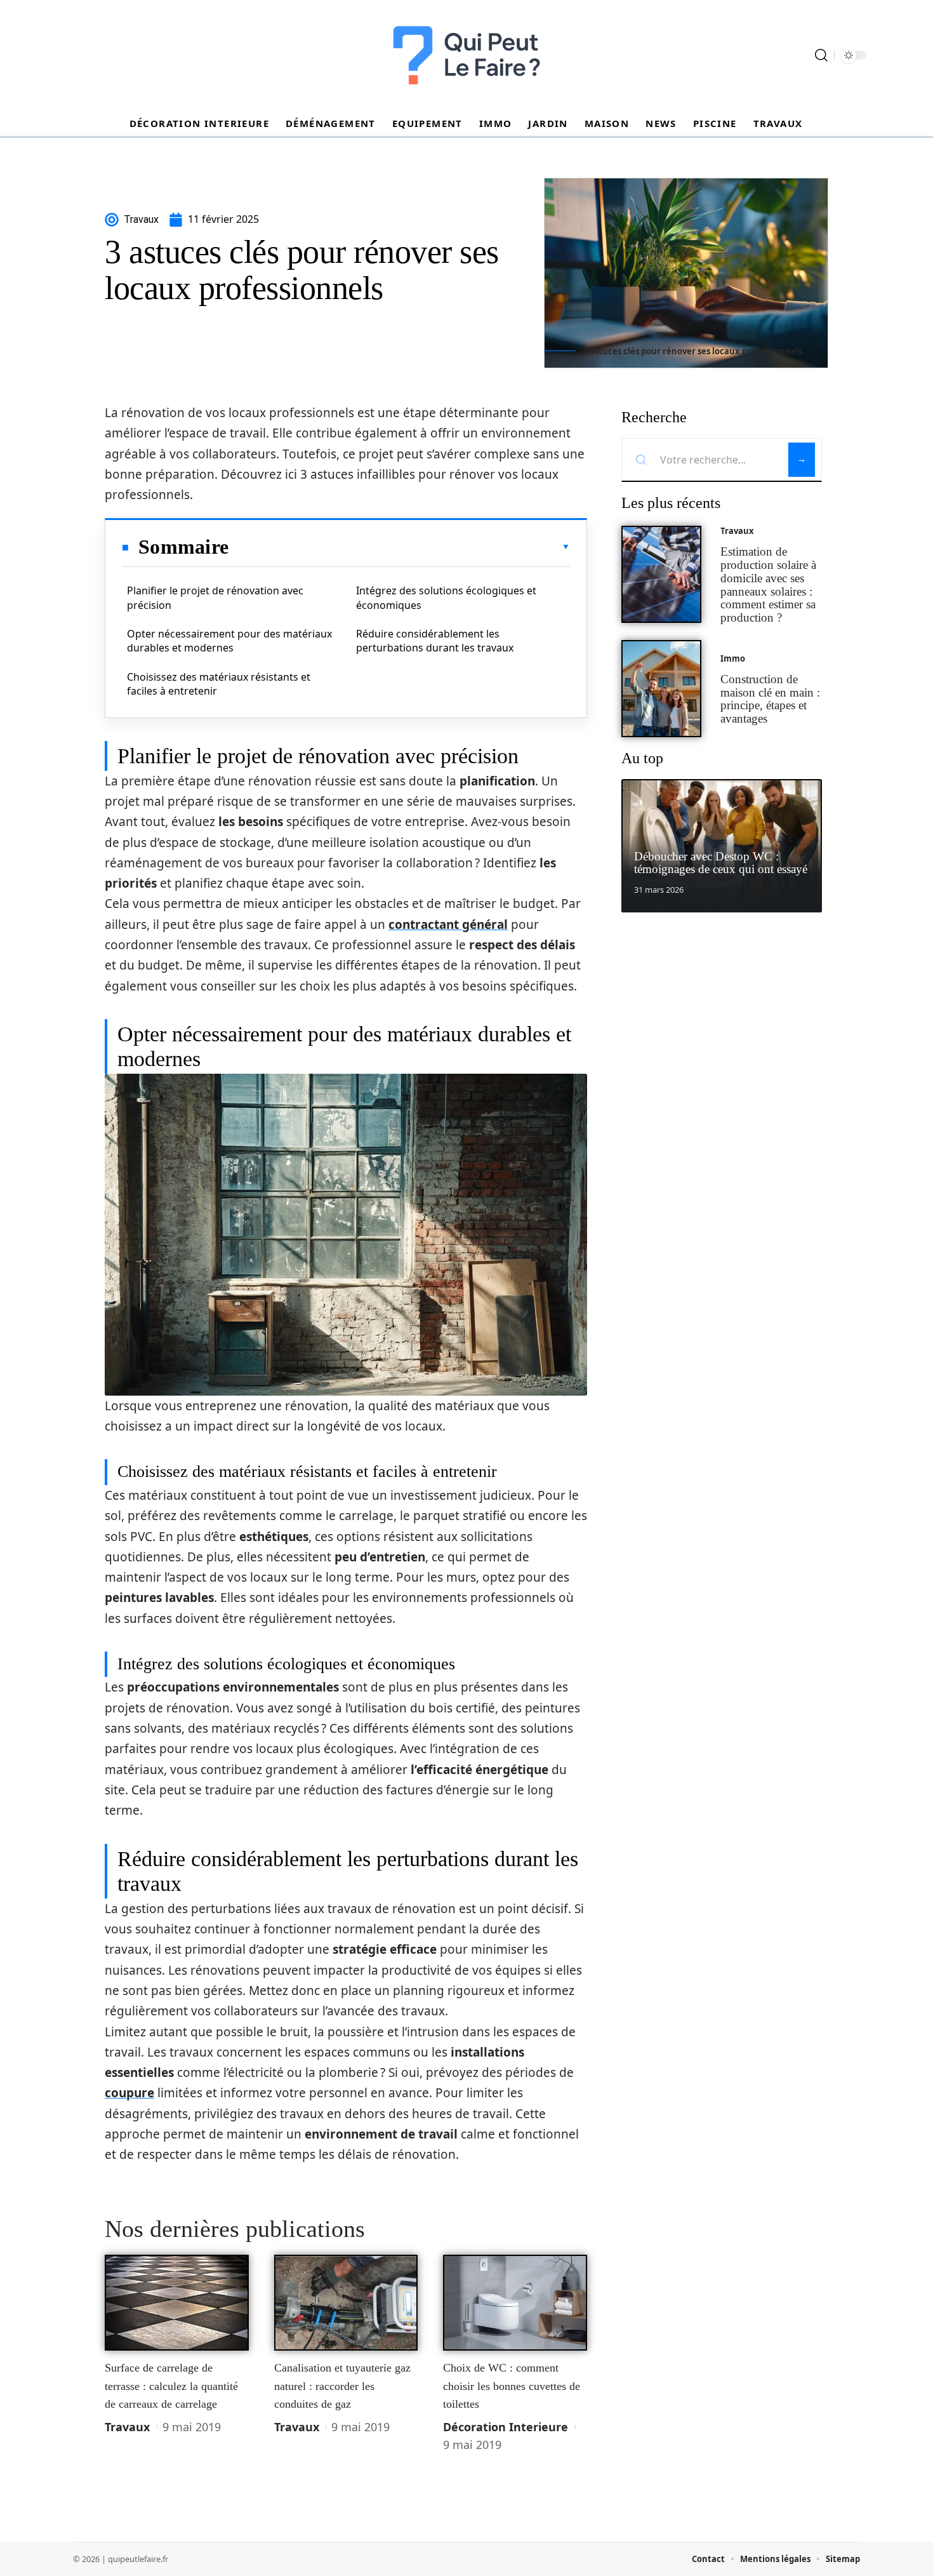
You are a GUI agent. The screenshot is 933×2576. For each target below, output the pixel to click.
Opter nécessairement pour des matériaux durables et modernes (229, 641)
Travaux (127, 2427)
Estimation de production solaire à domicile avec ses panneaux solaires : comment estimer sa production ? (768, 584)
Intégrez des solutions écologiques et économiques (446, 597)
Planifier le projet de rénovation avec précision (215, 597)
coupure (129, 2093)
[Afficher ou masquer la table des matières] (399, 547)
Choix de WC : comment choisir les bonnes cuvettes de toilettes (512, 2386)
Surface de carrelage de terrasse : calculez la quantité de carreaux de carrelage (171, 2386)
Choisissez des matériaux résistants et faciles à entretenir (219, 684)
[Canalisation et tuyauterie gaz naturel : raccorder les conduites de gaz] (346, 2303)
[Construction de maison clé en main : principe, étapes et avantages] (661, 689)
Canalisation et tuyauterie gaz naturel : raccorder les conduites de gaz (342, 2386)
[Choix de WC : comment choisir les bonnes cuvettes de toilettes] (515, 2303)
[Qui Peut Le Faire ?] (466, 55)
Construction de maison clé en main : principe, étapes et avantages (770, 699)
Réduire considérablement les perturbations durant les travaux (435, 641)
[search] (821, 55)
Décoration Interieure (506, 2427)
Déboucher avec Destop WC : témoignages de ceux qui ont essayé (721, 863)
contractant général (448, 924)
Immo (733, 658)
